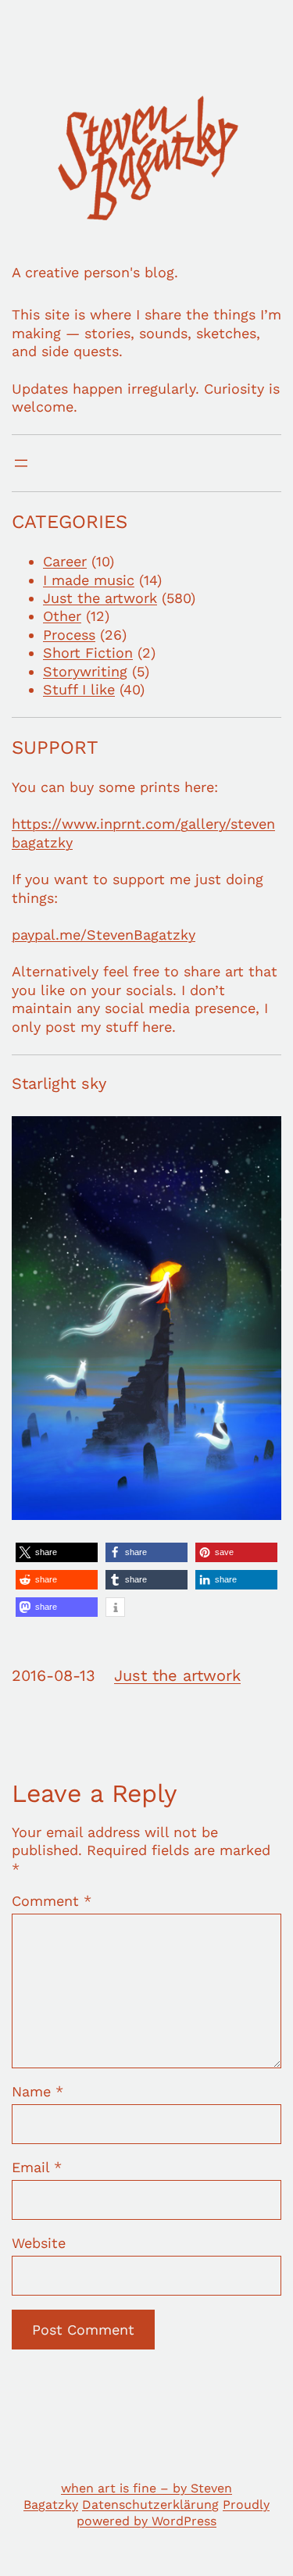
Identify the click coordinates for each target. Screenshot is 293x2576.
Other (62, 616)
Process (69, 635)
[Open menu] (21, 463)
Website (39, 2243)
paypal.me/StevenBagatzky (104, 935)
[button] (57, 1552)
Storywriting (85, 671)
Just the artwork (100, 598)
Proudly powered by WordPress (173, 2513)
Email (37, 2167)
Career (65, 561)
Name (38, 2091)
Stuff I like (79, 689)
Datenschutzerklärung (150, 2505)
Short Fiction (88, 653)
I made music (89, 580)
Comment (52, 1901)
